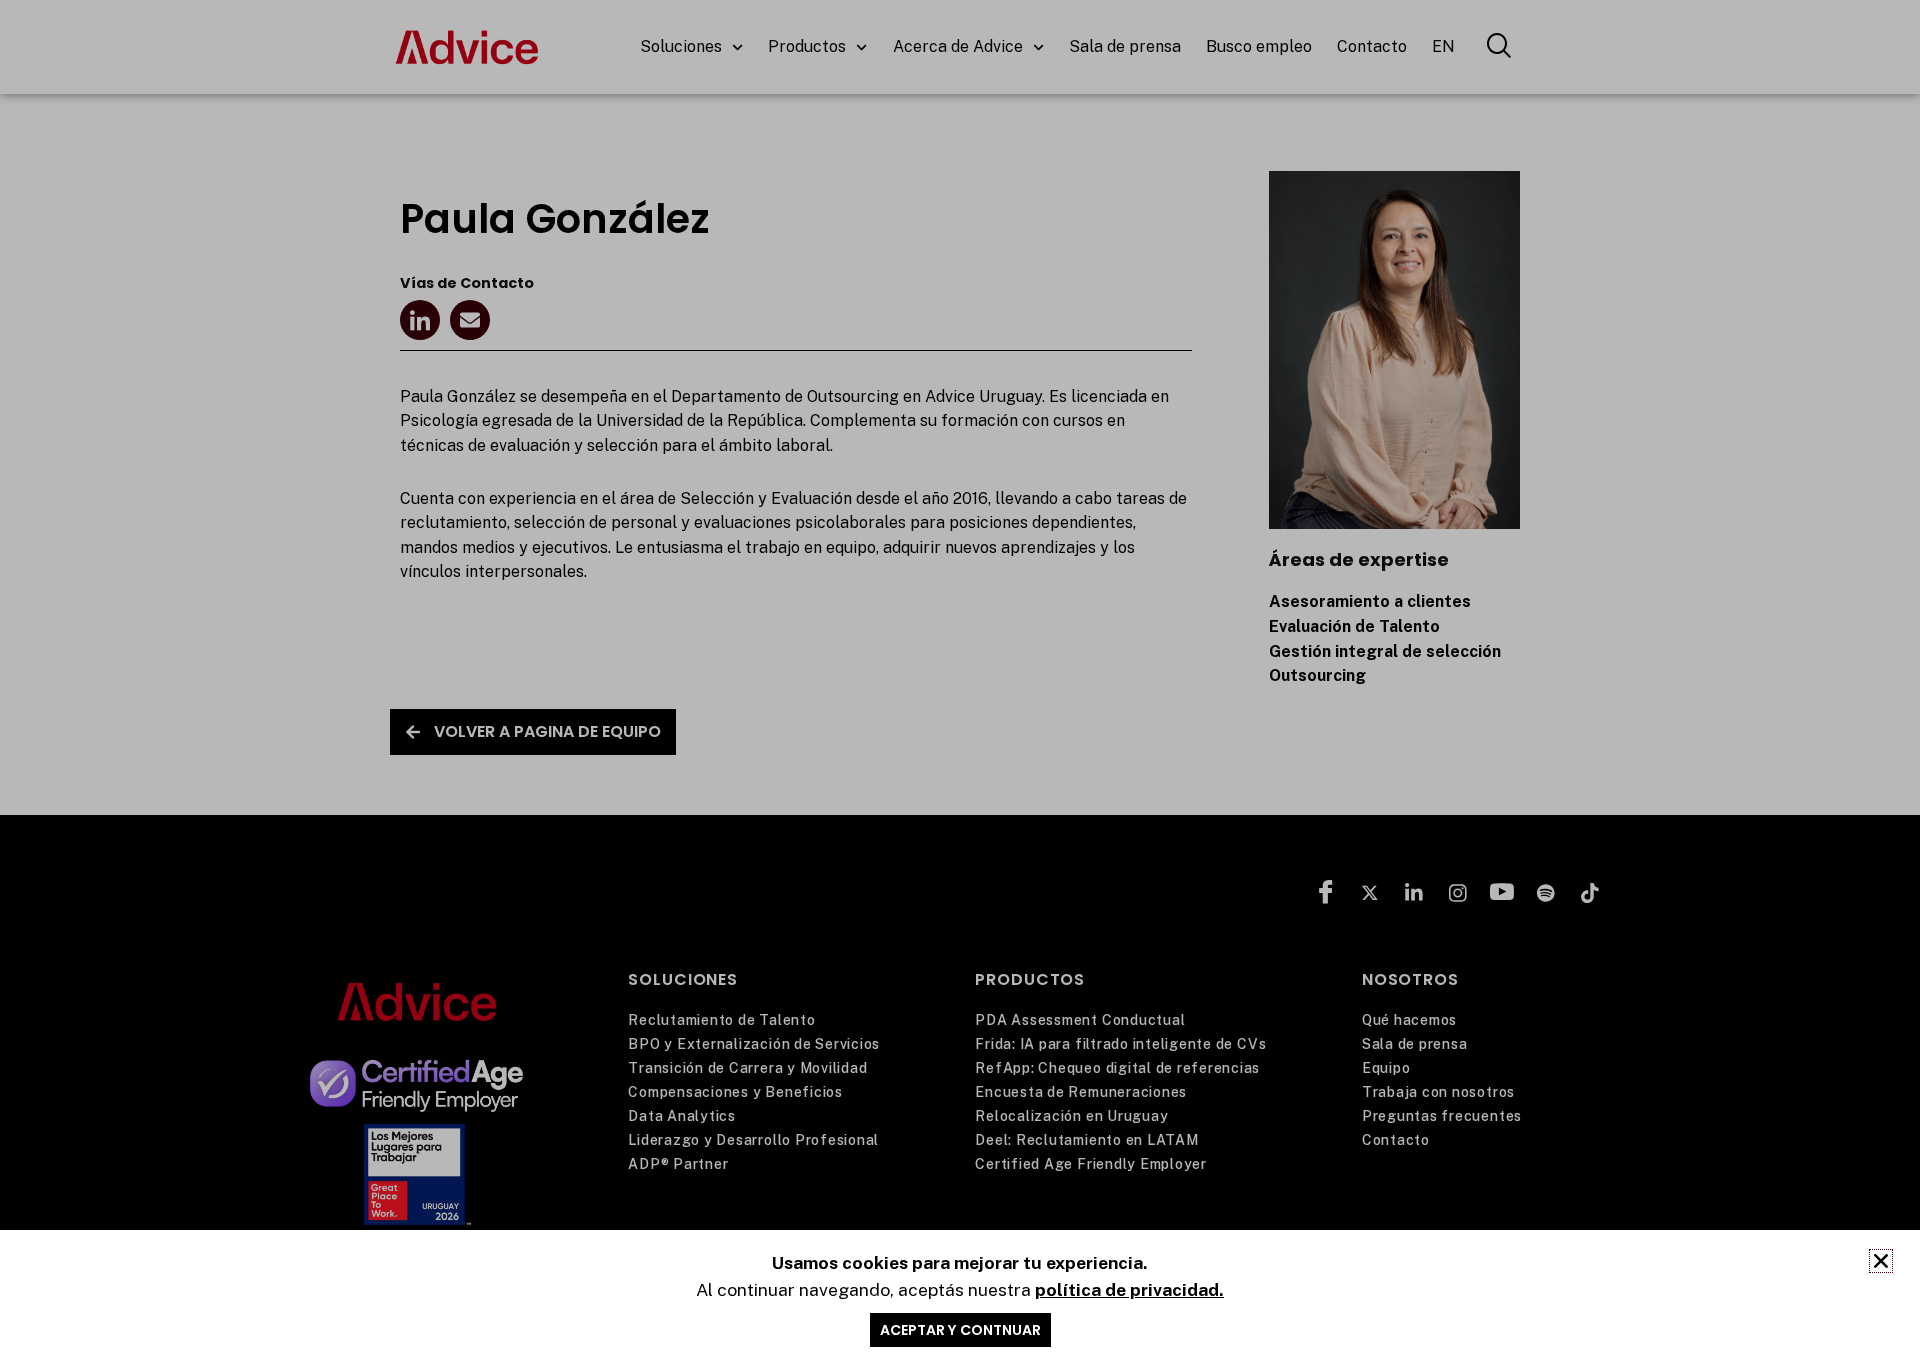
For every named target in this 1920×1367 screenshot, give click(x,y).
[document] (960, 683)
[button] (1881, 1261)
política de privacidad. (1129, 1289)
